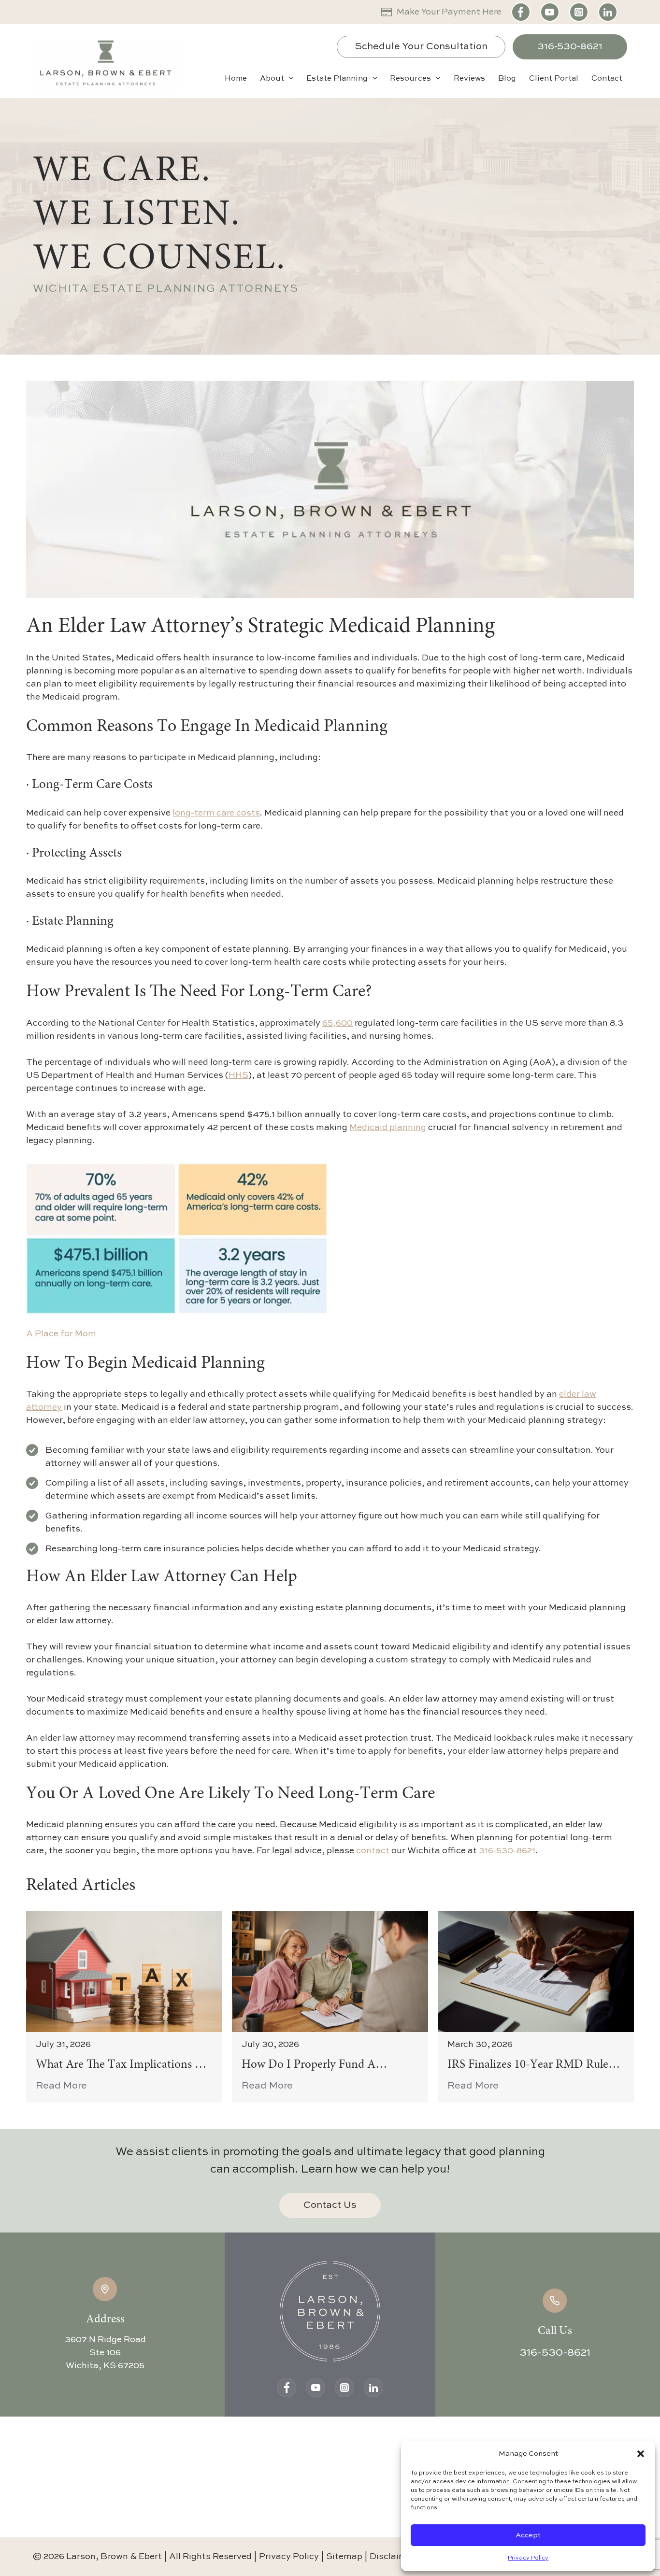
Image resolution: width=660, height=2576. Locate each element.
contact (373, 1851)
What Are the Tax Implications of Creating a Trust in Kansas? (122, 2066)
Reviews (469, 79)
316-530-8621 (570, 47)
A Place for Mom (61, 1334)
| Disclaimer (390, 2556)
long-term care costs (216, 813)
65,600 (337, 1023)
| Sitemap (343, 2556)
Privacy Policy (528, 2558)
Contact (607, 79)
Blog (507, 79)
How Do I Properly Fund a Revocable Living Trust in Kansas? (327, 2066)
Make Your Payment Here (449, 12)
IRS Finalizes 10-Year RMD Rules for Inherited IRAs (530, 2066)
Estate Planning (337, 79)
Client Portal (554, 79)
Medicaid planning (388, 1128)
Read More (61, 2086)
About (272, 79)
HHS (238, 1075)
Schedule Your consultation (421, 47)
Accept (528, 2535)
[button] (641, 2454)
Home (236, 79)
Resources (410, 79)
